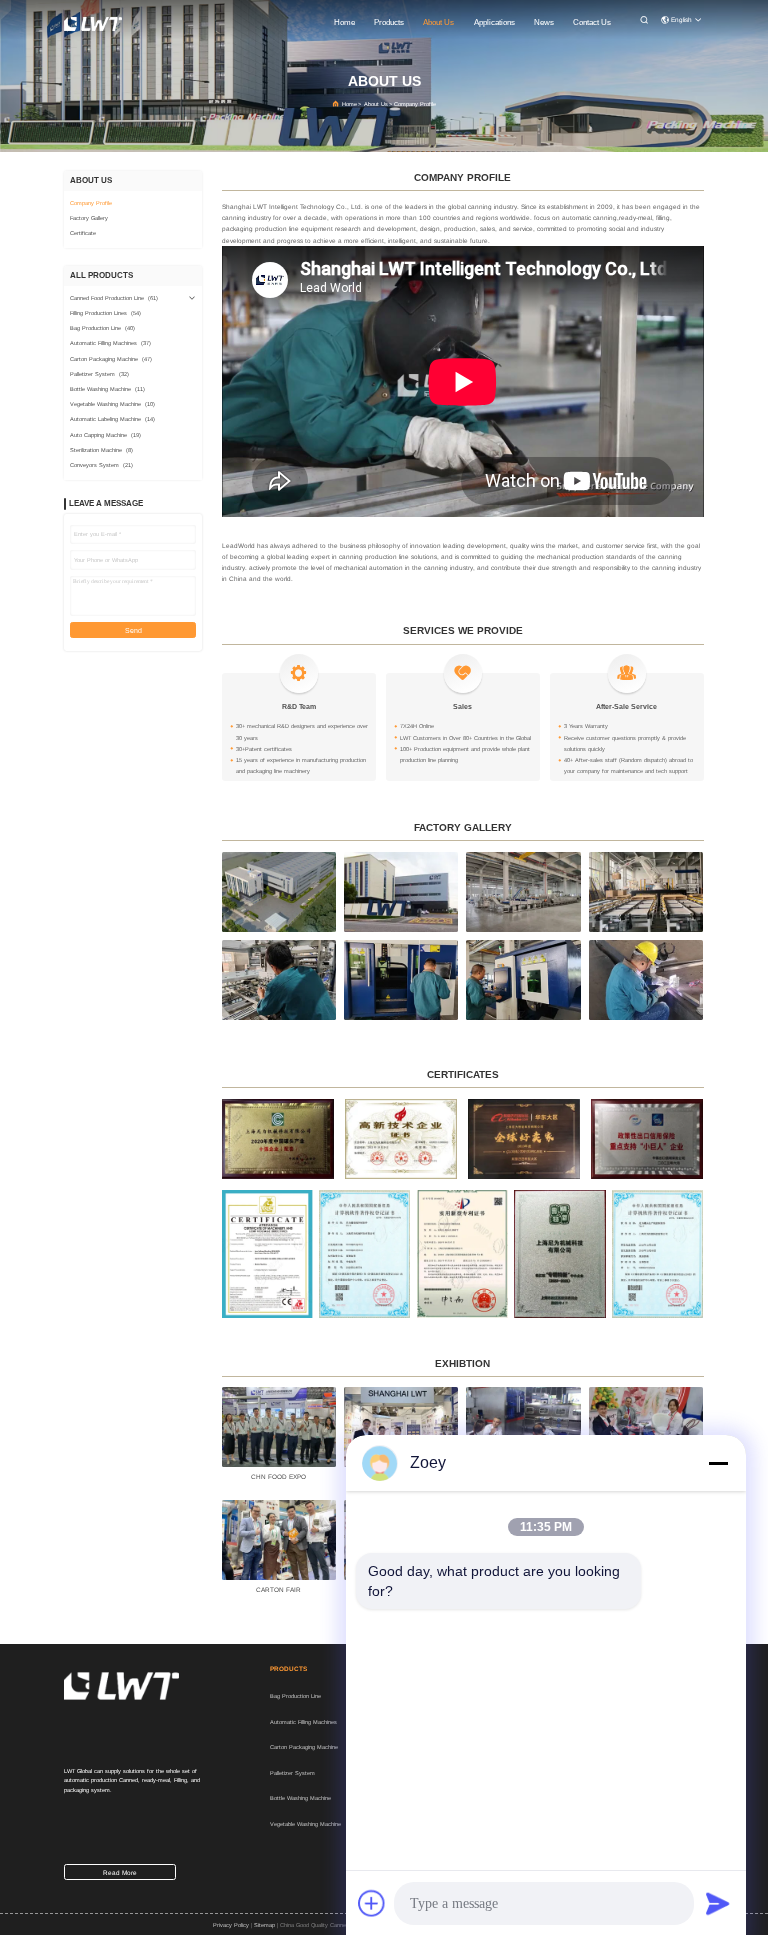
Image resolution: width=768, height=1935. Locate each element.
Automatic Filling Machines (303, 1722)
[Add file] (372, 1903)
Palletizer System (292, 1773)
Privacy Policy (231, 1925)
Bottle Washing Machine (300, 1798)
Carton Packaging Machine (304, 1747)
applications (494, 22)
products (389, 22)
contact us (592, 22)
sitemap (264, 1925)
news (544, 22)
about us (438, 22)
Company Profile (91, 203)
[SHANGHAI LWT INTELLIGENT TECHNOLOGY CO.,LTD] (93, 23)
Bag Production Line (295, 1696)
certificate (83, 233)
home (344, 22)
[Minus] (718, 1463)
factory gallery (89, 218)
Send (133, 630)
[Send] (718, 1903)
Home (349, 104)
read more (120, 1872)
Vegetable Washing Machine (305, 1824)
